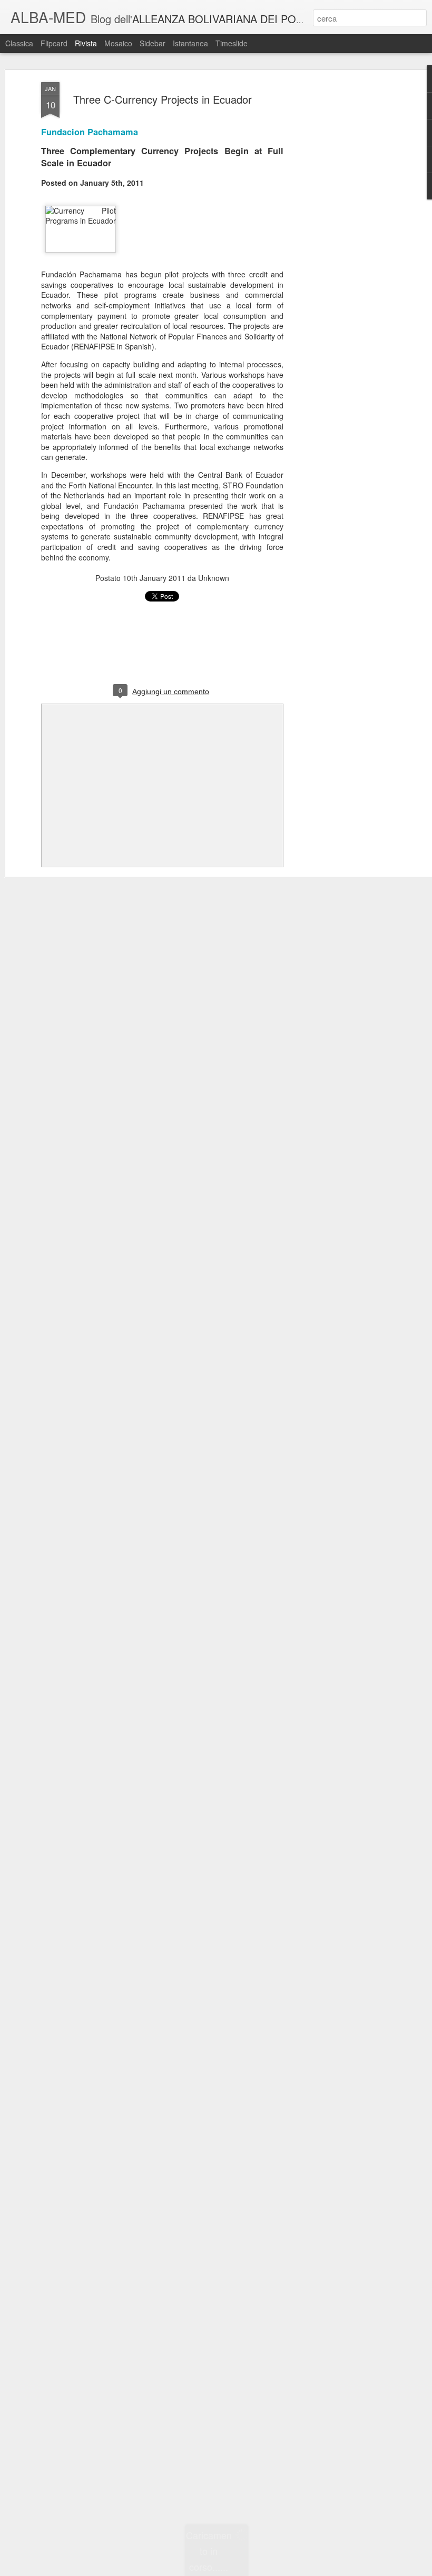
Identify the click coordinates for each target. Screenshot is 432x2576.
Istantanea (190, 43)
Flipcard (54, 43)
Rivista (86, 43)
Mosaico (118, 43)
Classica (19, 43)
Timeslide (232, 43)
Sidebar (153, 43)
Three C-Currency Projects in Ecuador (163, 99)
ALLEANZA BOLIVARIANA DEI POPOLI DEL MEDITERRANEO (281, 19)
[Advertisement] (341, 248)
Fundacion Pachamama (90, 132)
